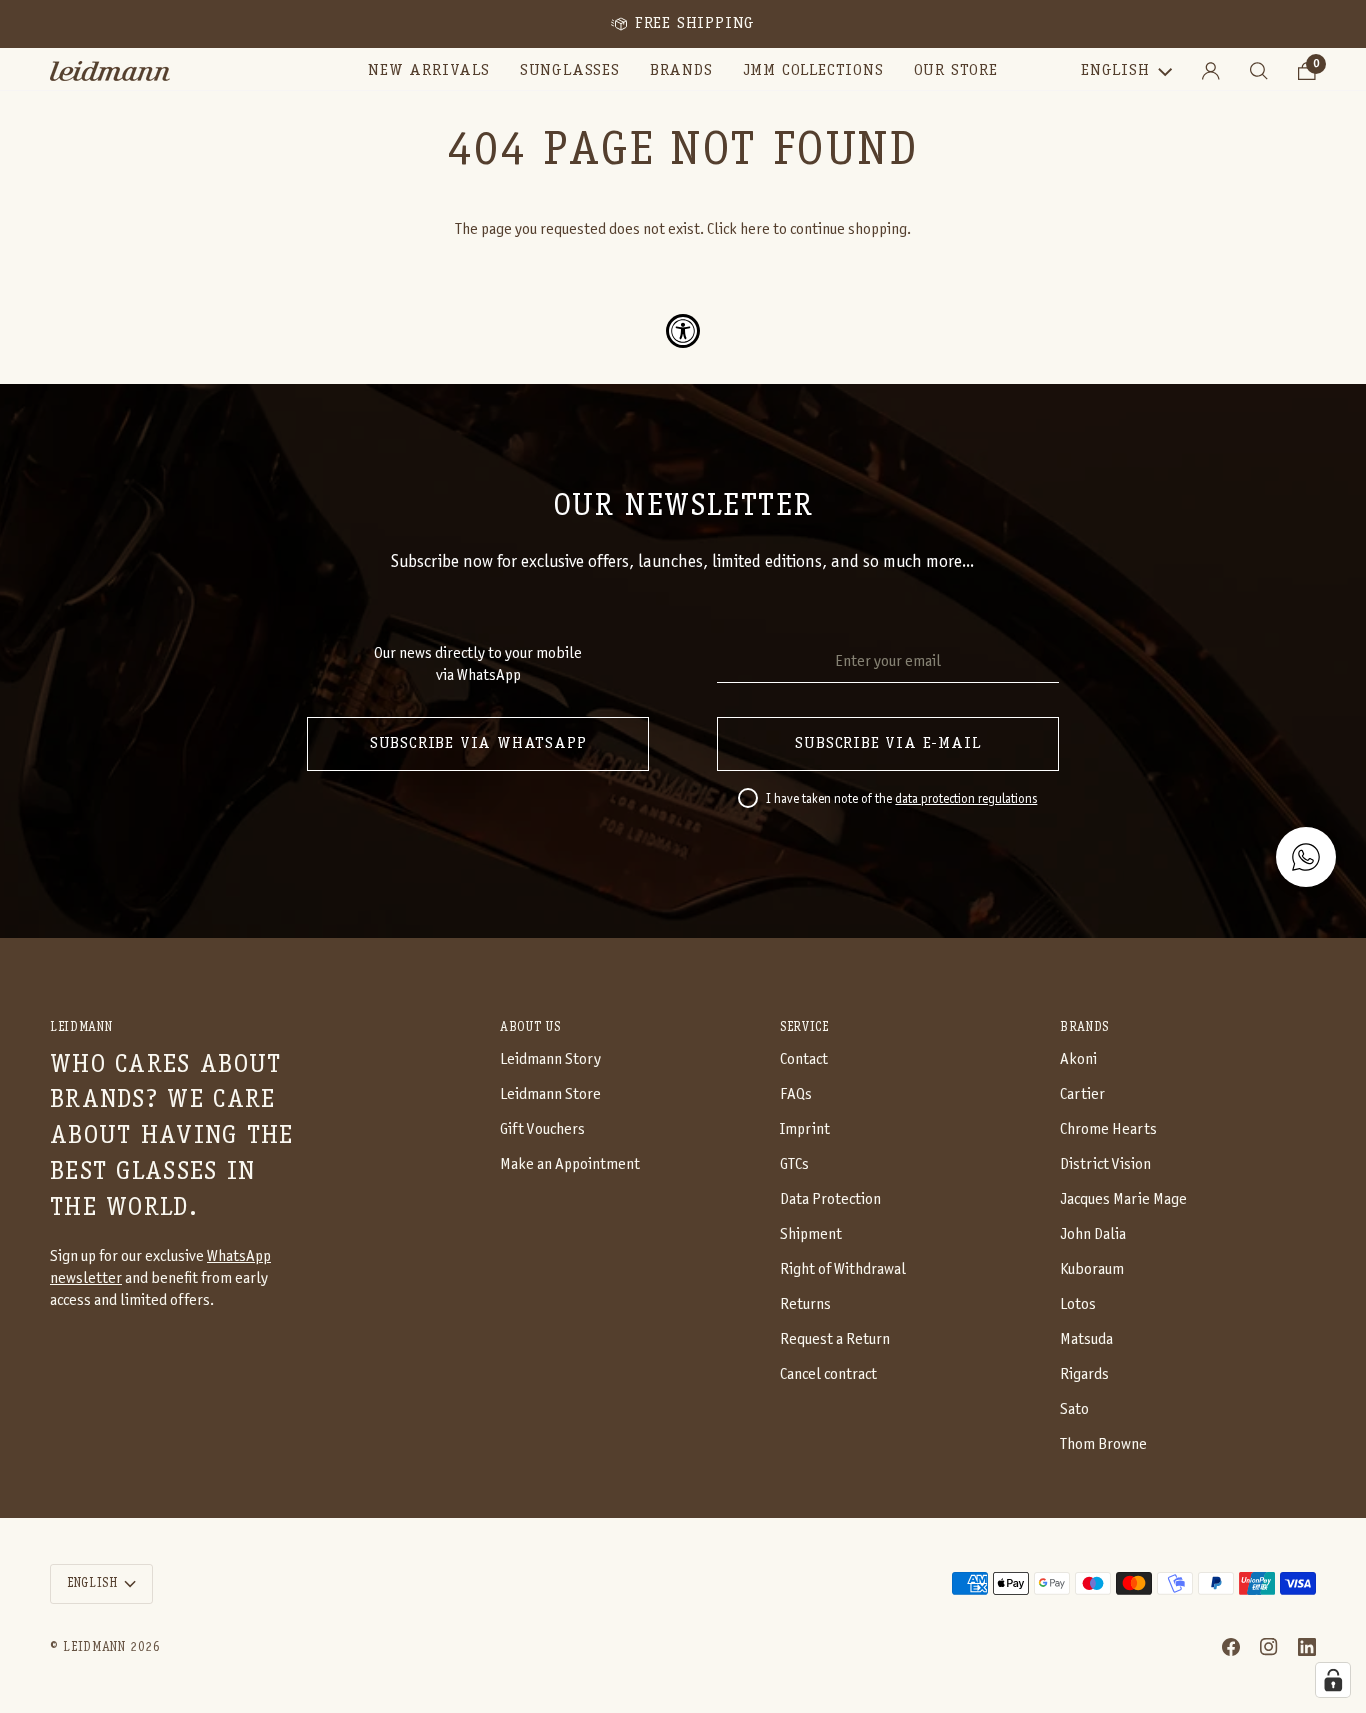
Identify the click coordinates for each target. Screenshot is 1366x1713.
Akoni (1078, 1059)
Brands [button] (1084, 1027)
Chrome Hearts (1108, 1129)
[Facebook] (1231, 1647)
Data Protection (830, 1199)
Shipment (811, 1234)
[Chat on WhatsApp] (1306, 857)
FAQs (796, 1094)
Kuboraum (1092, 1269)
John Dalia (1093, 1234)
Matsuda (1086, 1339)
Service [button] (804, 1027)
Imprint (805, 1129)
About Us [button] (530, 1027)
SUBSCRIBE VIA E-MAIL (887, 744)
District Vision (1105, 1164)
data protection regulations (966, 800)
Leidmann (94, 1647)
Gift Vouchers (542, 1129)
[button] (570, 71)
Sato (1074, 1409)
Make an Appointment (570, 1164)
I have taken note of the (901, 800)
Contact (804, 1059)
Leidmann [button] (81, 1027)
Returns (805, 1304)
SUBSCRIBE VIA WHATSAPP (478, 744)
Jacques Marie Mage (1123, 1199)
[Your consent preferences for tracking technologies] (1333, 1680)
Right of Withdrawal (843, 1269)
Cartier (1082, 1094)
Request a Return (835, 1339)
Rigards (1084, 1374)
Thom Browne (1103, 1444)
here (755, 229)
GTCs (794, 1164)
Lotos (1078, 1304)
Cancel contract (828, 1374)
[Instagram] (1269, 1647)
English (1115, 71)
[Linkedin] (1307, 1647)
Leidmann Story (550, 1059)
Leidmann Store (550, 1094)
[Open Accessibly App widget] (683, 331)
